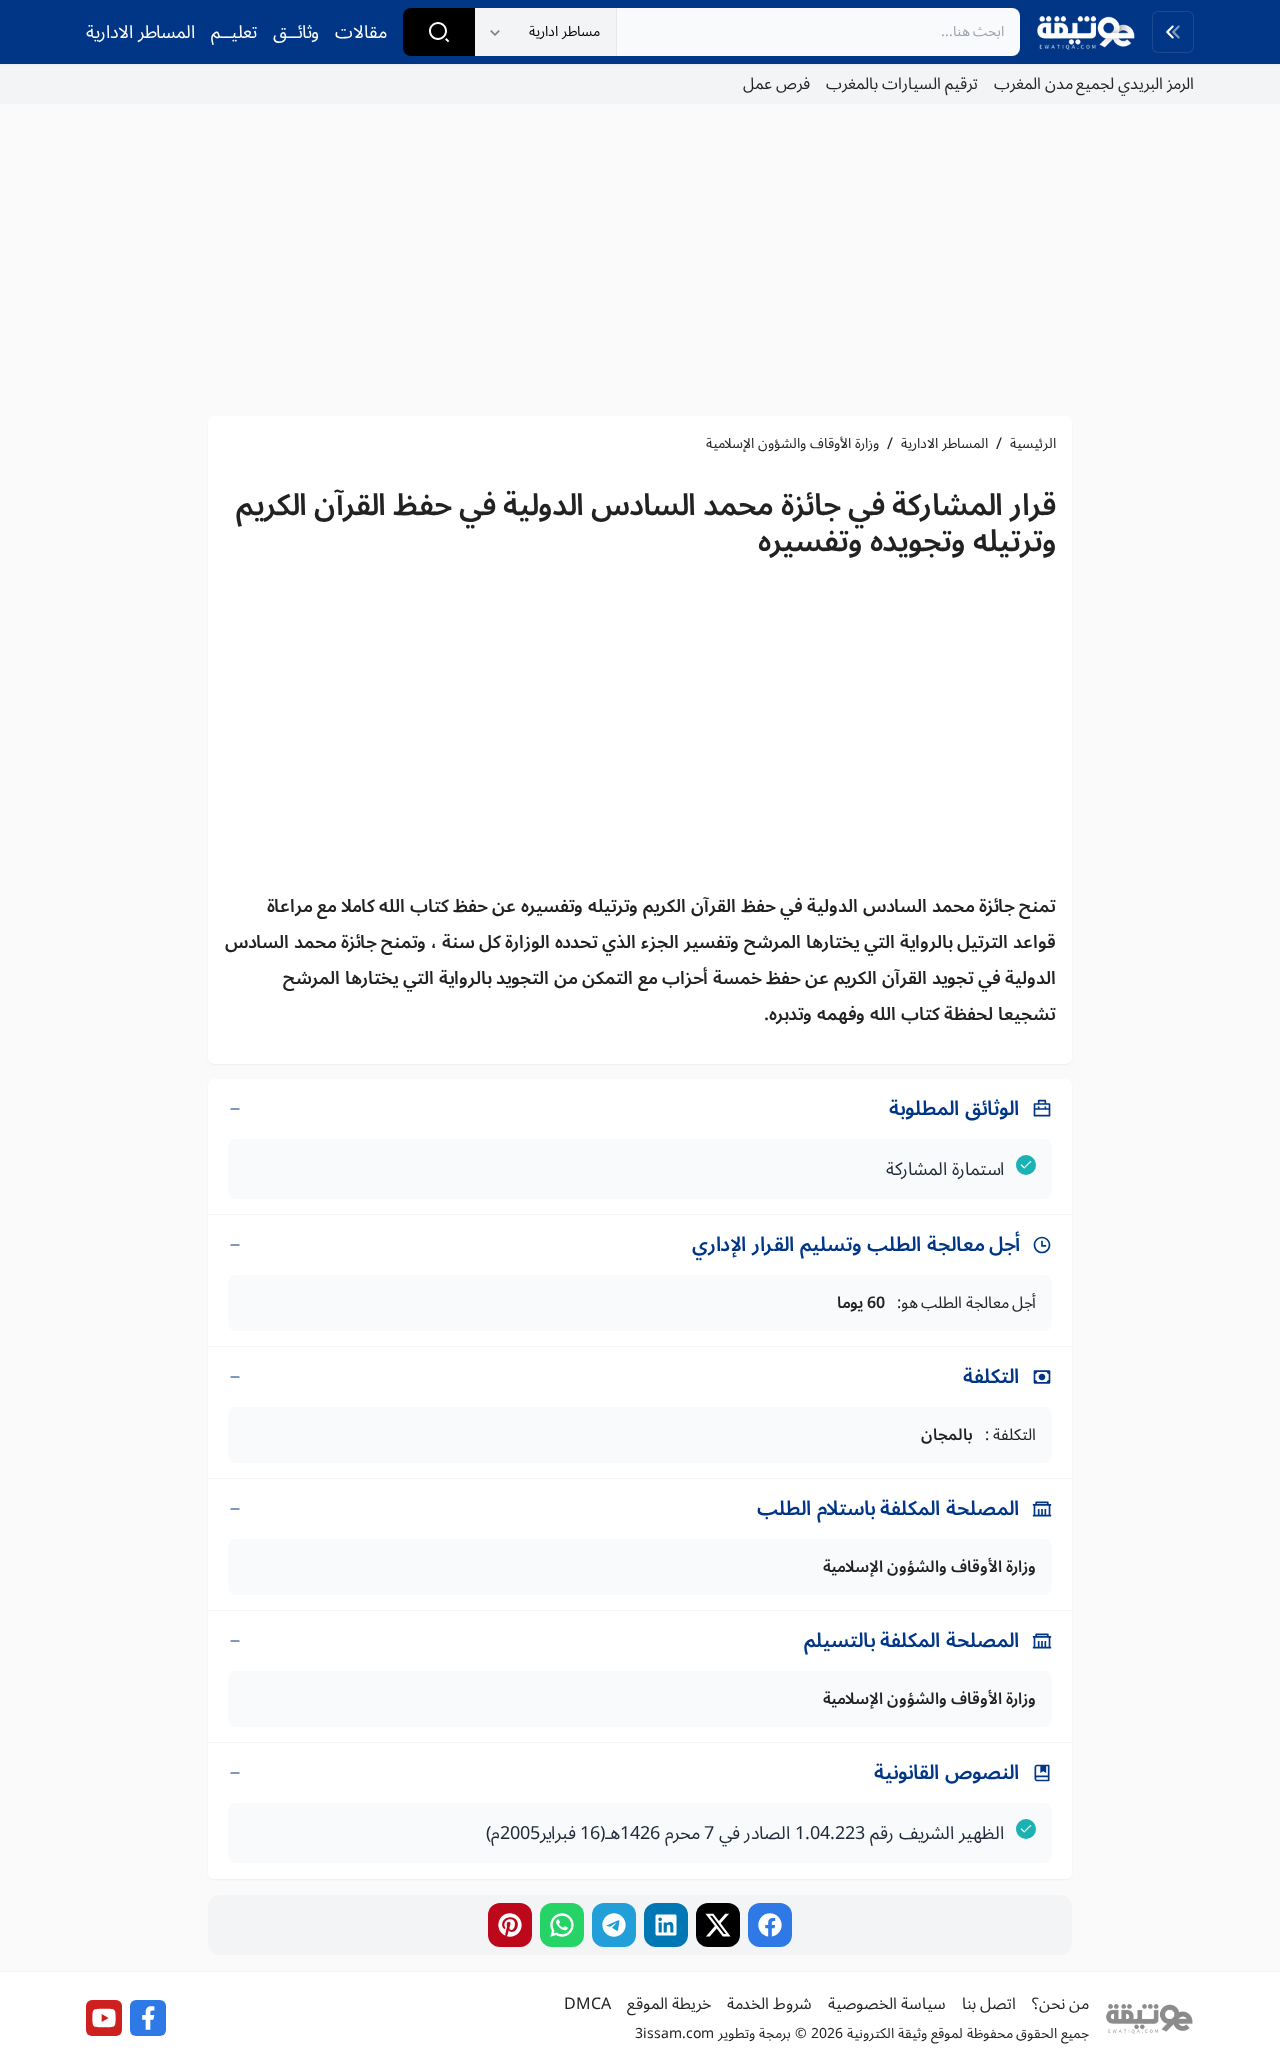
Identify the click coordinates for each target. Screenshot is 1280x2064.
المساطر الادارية (140, 32)
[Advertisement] (640, 260)
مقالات (361, 32)
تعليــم (234, 32)
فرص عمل (776, 84)
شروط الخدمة (769, 2004)
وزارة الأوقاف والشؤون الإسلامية (792, 444)
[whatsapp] (562, 1925)
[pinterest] (510, 1925)
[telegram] (614, 1925)
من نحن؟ (1060, 2004)
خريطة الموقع (669, 2004)
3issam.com (674, 2033)
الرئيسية (1033, 444)
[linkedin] (666, 1925)
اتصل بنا (989, 2004)
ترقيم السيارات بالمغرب (902, 84)
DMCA (587, 2004)
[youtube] (104, 2018)
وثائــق (296, 32)
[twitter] (718, 1925)
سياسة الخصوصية (887, 2004)
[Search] (439, 32)
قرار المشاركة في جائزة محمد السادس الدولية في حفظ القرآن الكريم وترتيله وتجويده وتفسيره (646, 523)
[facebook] (770, 1925)
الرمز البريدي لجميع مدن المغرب (1094, 84)
